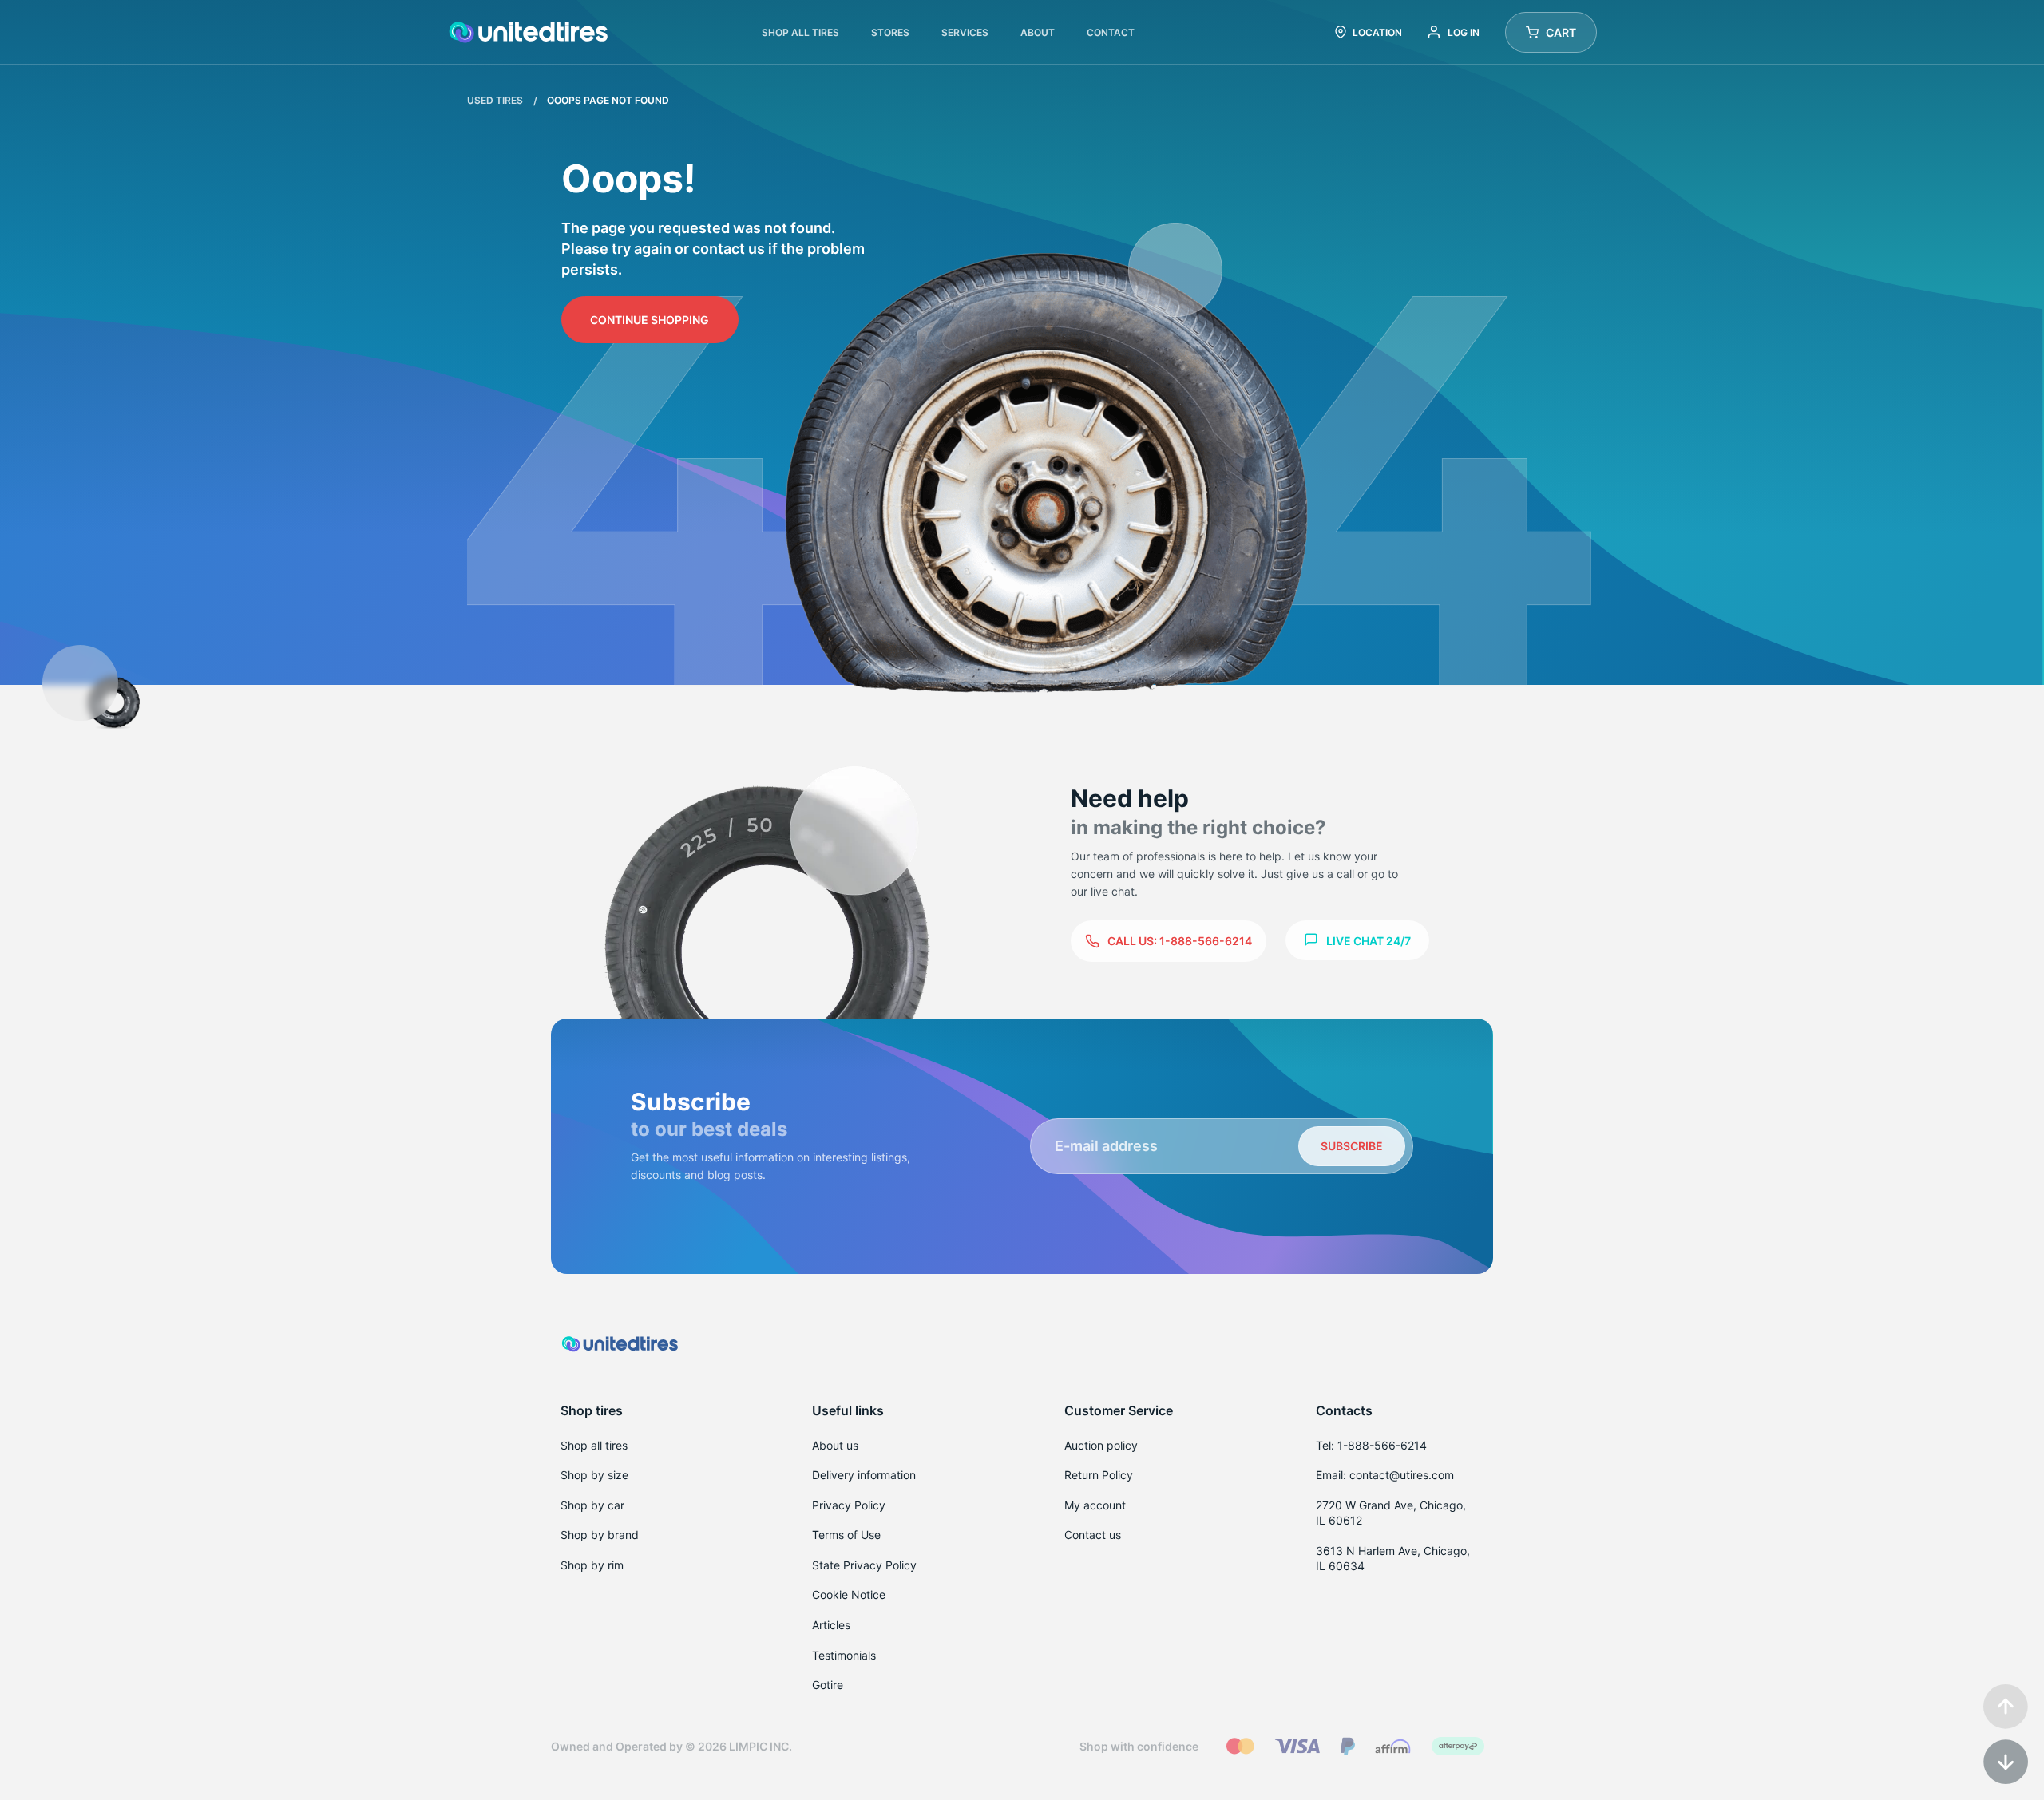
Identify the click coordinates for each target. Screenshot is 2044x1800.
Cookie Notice (849, 1594)
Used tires (496, 100)
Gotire (828, 1685)
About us (835, 1445)
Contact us (730, 249)
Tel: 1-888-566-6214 (1371, 1445)
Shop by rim (592, 1565)
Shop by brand (600, 1535)
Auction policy (1101, 1445)
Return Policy (1099, 1475)
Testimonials (844, 1655)
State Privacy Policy (864, 1565)
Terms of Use (846, 1535)
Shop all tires (594, 1445)
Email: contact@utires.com (1385, 1475)
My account (1095, 1505)
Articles (831, 1625)
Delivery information (864, 1475)
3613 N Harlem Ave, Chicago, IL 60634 (1393, 1559)
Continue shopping (650, 320)
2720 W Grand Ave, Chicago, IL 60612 (1391, 1513)
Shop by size (594, 1475)
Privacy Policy (849, 1505)
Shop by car (592, 1505)
